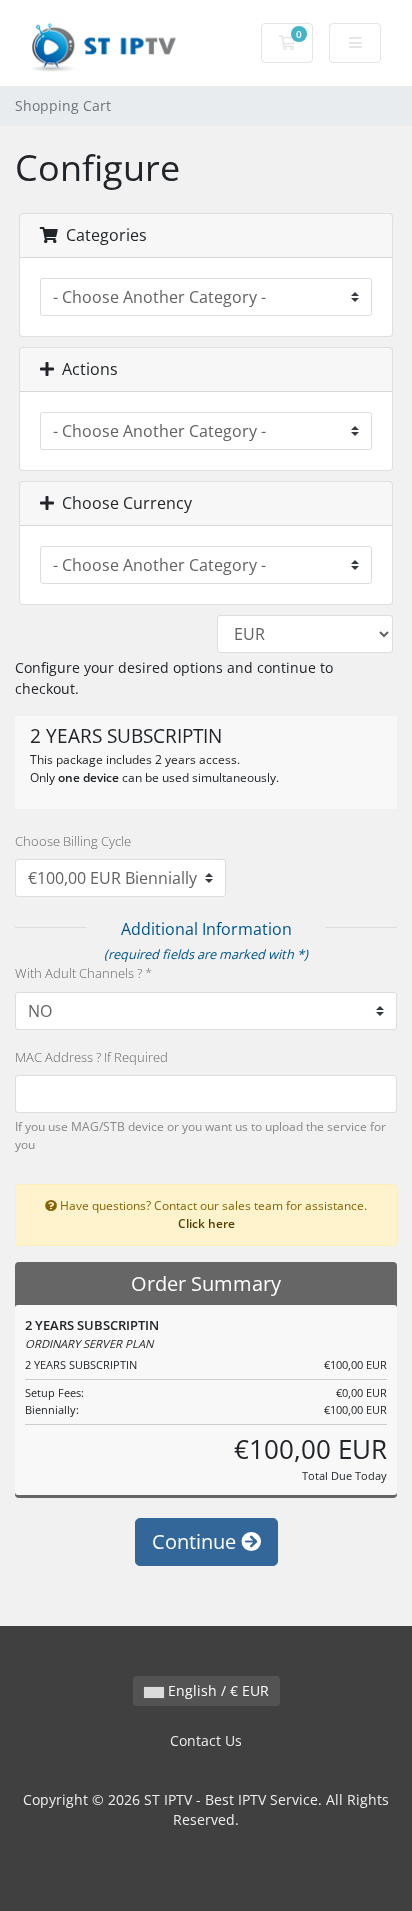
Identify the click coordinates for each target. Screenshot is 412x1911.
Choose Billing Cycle (73, 841)
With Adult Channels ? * (83, 973)
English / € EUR (216, 1690)
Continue (196, 1541)
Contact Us (206, 1740)
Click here (206, 1223)
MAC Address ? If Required (91, 1057)
